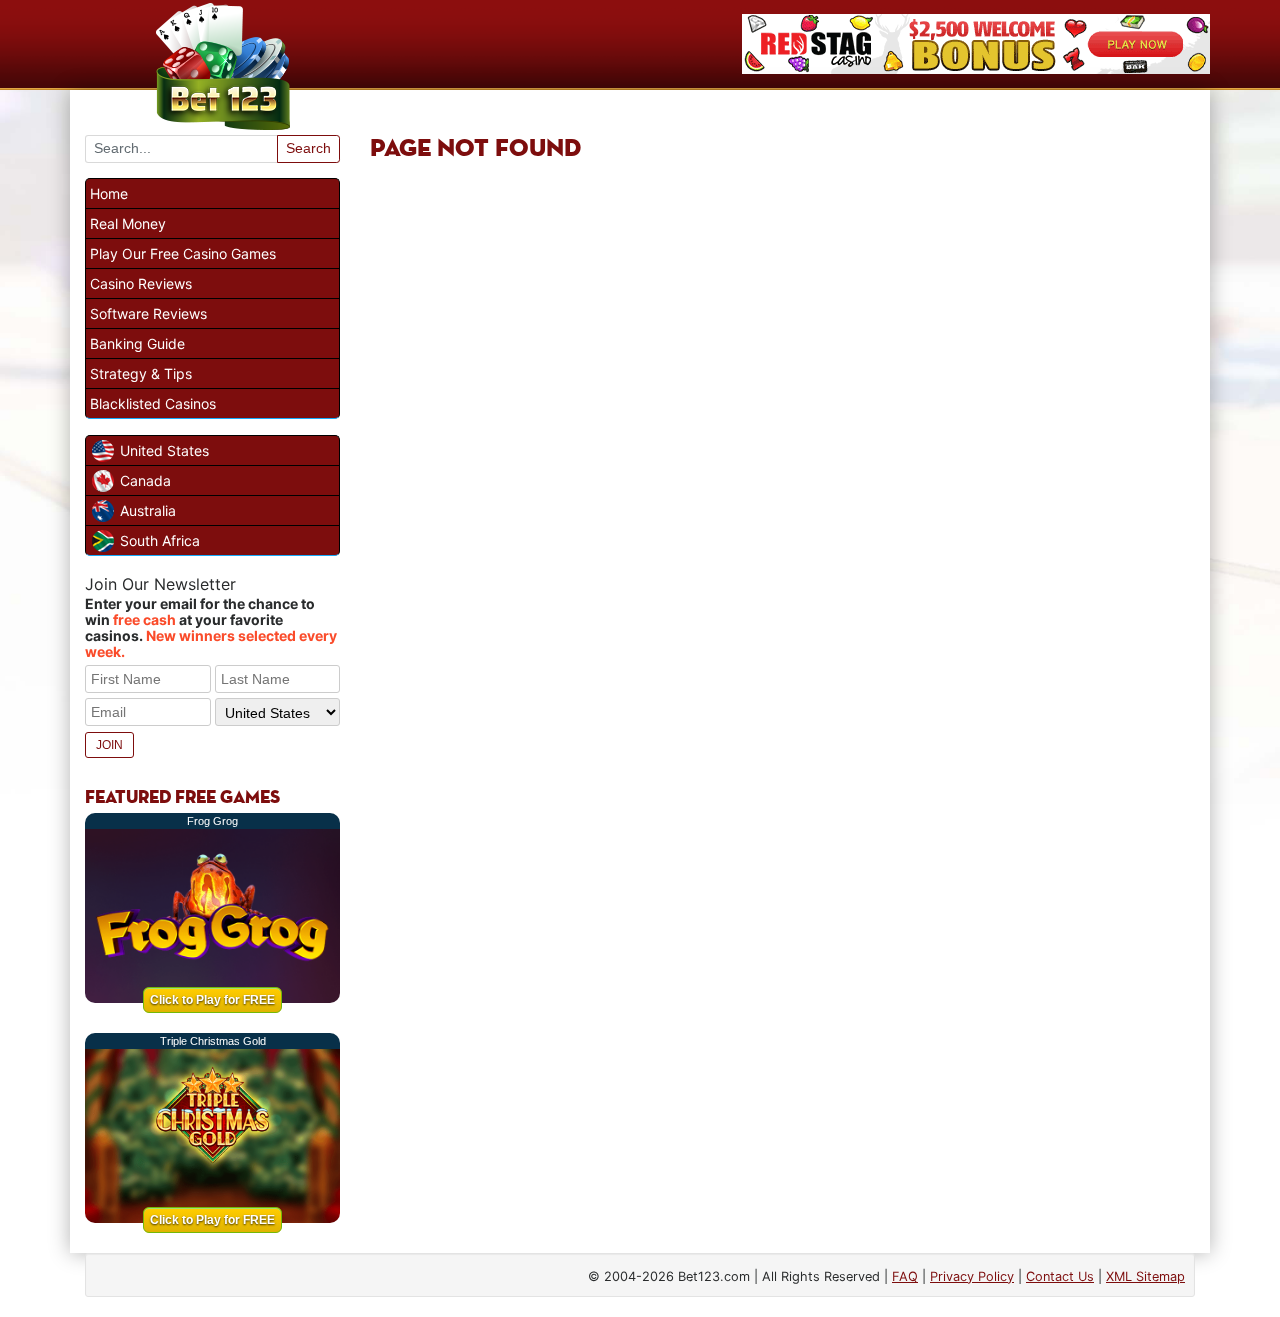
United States (164, 450)
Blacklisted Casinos (153, 403)
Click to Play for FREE (212, 1000)
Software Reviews (148, 313)
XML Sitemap (1145, 1276)
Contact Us (1060, 1276)
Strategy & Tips (141, 373)
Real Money (128, 223)
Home (109, 193)
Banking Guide (137, 343)
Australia (148, 510)
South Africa (160, 540)
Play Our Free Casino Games (183, 253)
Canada (145, 480)
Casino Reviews (141, 283)
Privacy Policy (972, 1276)
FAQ (905, 1276)
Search (308, 148)
